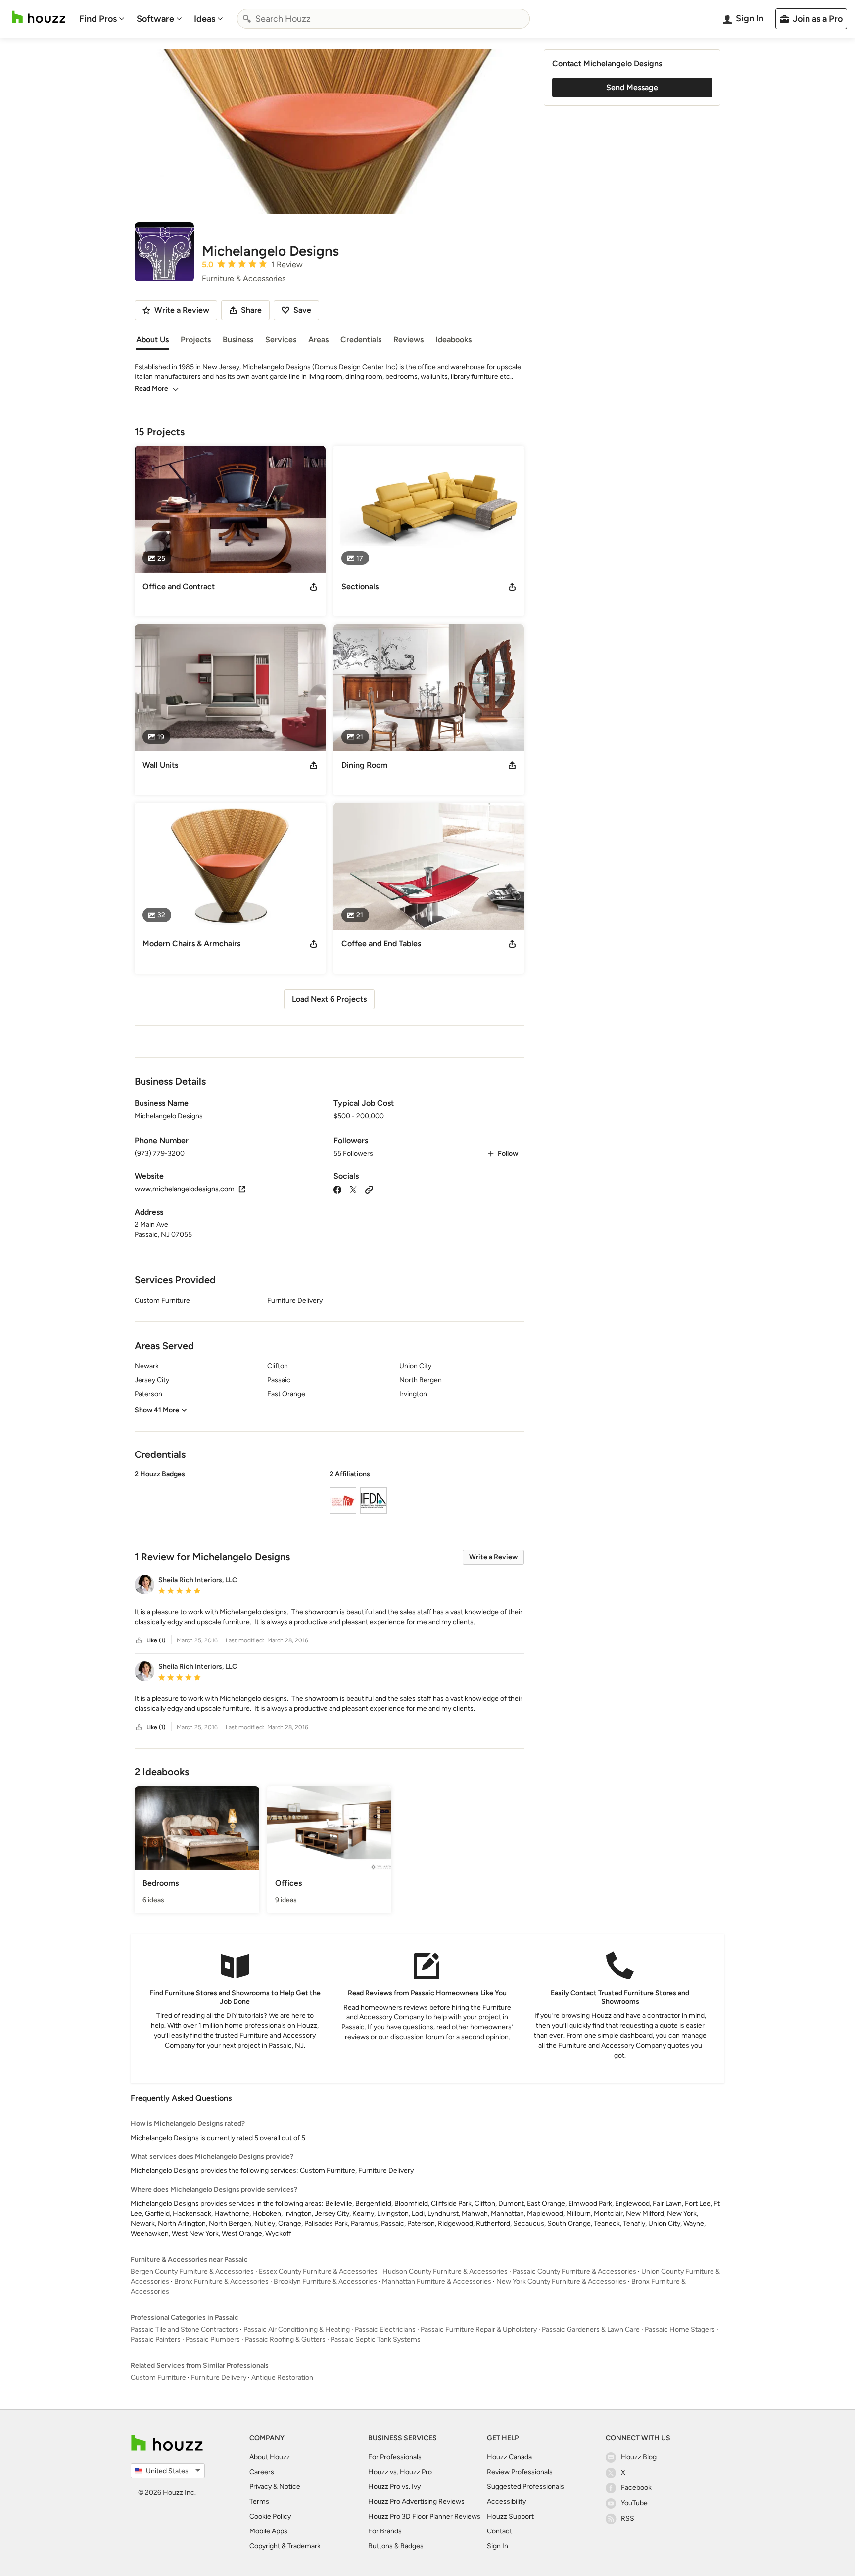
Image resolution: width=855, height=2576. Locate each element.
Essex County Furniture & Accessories (318, 2272)
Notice (290, 2487)
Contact (499, 2531)
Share (251, 310)
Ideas (205, 19)
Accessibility (506, 2502)
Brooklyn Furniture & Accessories (325, 2281)
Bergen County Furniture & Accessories (192, 2272)
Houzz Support (510, 2516)
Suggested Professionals (525, 2487)
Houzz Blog (639, 2457)
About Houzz (270, 2457)
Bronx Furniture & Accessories (221, 2281)
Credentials (361, 340)
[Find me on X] (353, 1189)
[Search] (247, 19)
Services (281, 340)
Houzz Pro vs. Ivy (394, 2487)
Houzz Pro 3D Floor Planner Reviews (424, 2516)
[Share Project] (314, 587)
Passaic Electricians (385, 2329)
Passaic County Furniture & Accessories (574, 2272)
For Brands (385, 2531)
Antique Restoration (282, 2377)
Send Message (632, 87)
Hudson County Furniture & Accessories (445, 2272)
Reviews (408, 340)
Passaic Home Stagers (680, 2329)
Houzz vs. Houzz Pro (400, 2472)
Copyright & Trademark (285, 2546)
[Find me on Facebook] (337, 1189)
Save (302, 310)
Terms (259, 2502)
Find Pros (98, 19)
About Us (152, 340)
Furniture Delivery (219, 2377)
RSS (628, 2518)
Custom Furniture (158, 2377)
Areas (318, 340)
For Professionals (395, 2457)
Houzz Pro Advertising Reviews (416, 2502)
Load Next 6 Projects (329, 999)
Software (155, 19)
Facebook (636, 2488)
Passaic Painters (156, 2339)
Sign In (498, 2546)
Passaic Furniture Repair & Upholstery (479, 2329)
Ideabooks (453, 340)
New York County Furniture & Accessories (561, 2281)
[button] (329, 1494)
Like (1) (156, 1640)
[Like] (139, 1641)
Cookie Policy (270, 2516)
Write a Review (493, 1557)
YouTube (634, 2503)
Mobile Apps (268, 2531)
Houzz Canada (509, 2457)
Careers (262, 2472)
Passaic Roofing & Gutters (285, 2339)
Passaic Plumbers (213, 2339)
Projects (196, 340)
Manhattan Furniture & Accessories (437, 2281)
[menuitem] (102, 19)
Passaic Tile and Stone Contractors (185, 2329)
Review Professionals (520, 2472)
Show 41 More (157, 1410)
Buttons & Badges (396, 2546)
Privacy (261, 2487)
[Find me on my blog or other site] (369, 1189)
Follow (508, 1153)
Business (238, 340)
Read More (151, 389)
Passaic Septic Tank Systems (376, 2339)
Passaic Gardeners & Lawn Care (591, 2329)
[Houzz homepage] (39, 17)
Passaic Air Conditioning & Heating (297, 2329)
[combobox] (383, 19)
